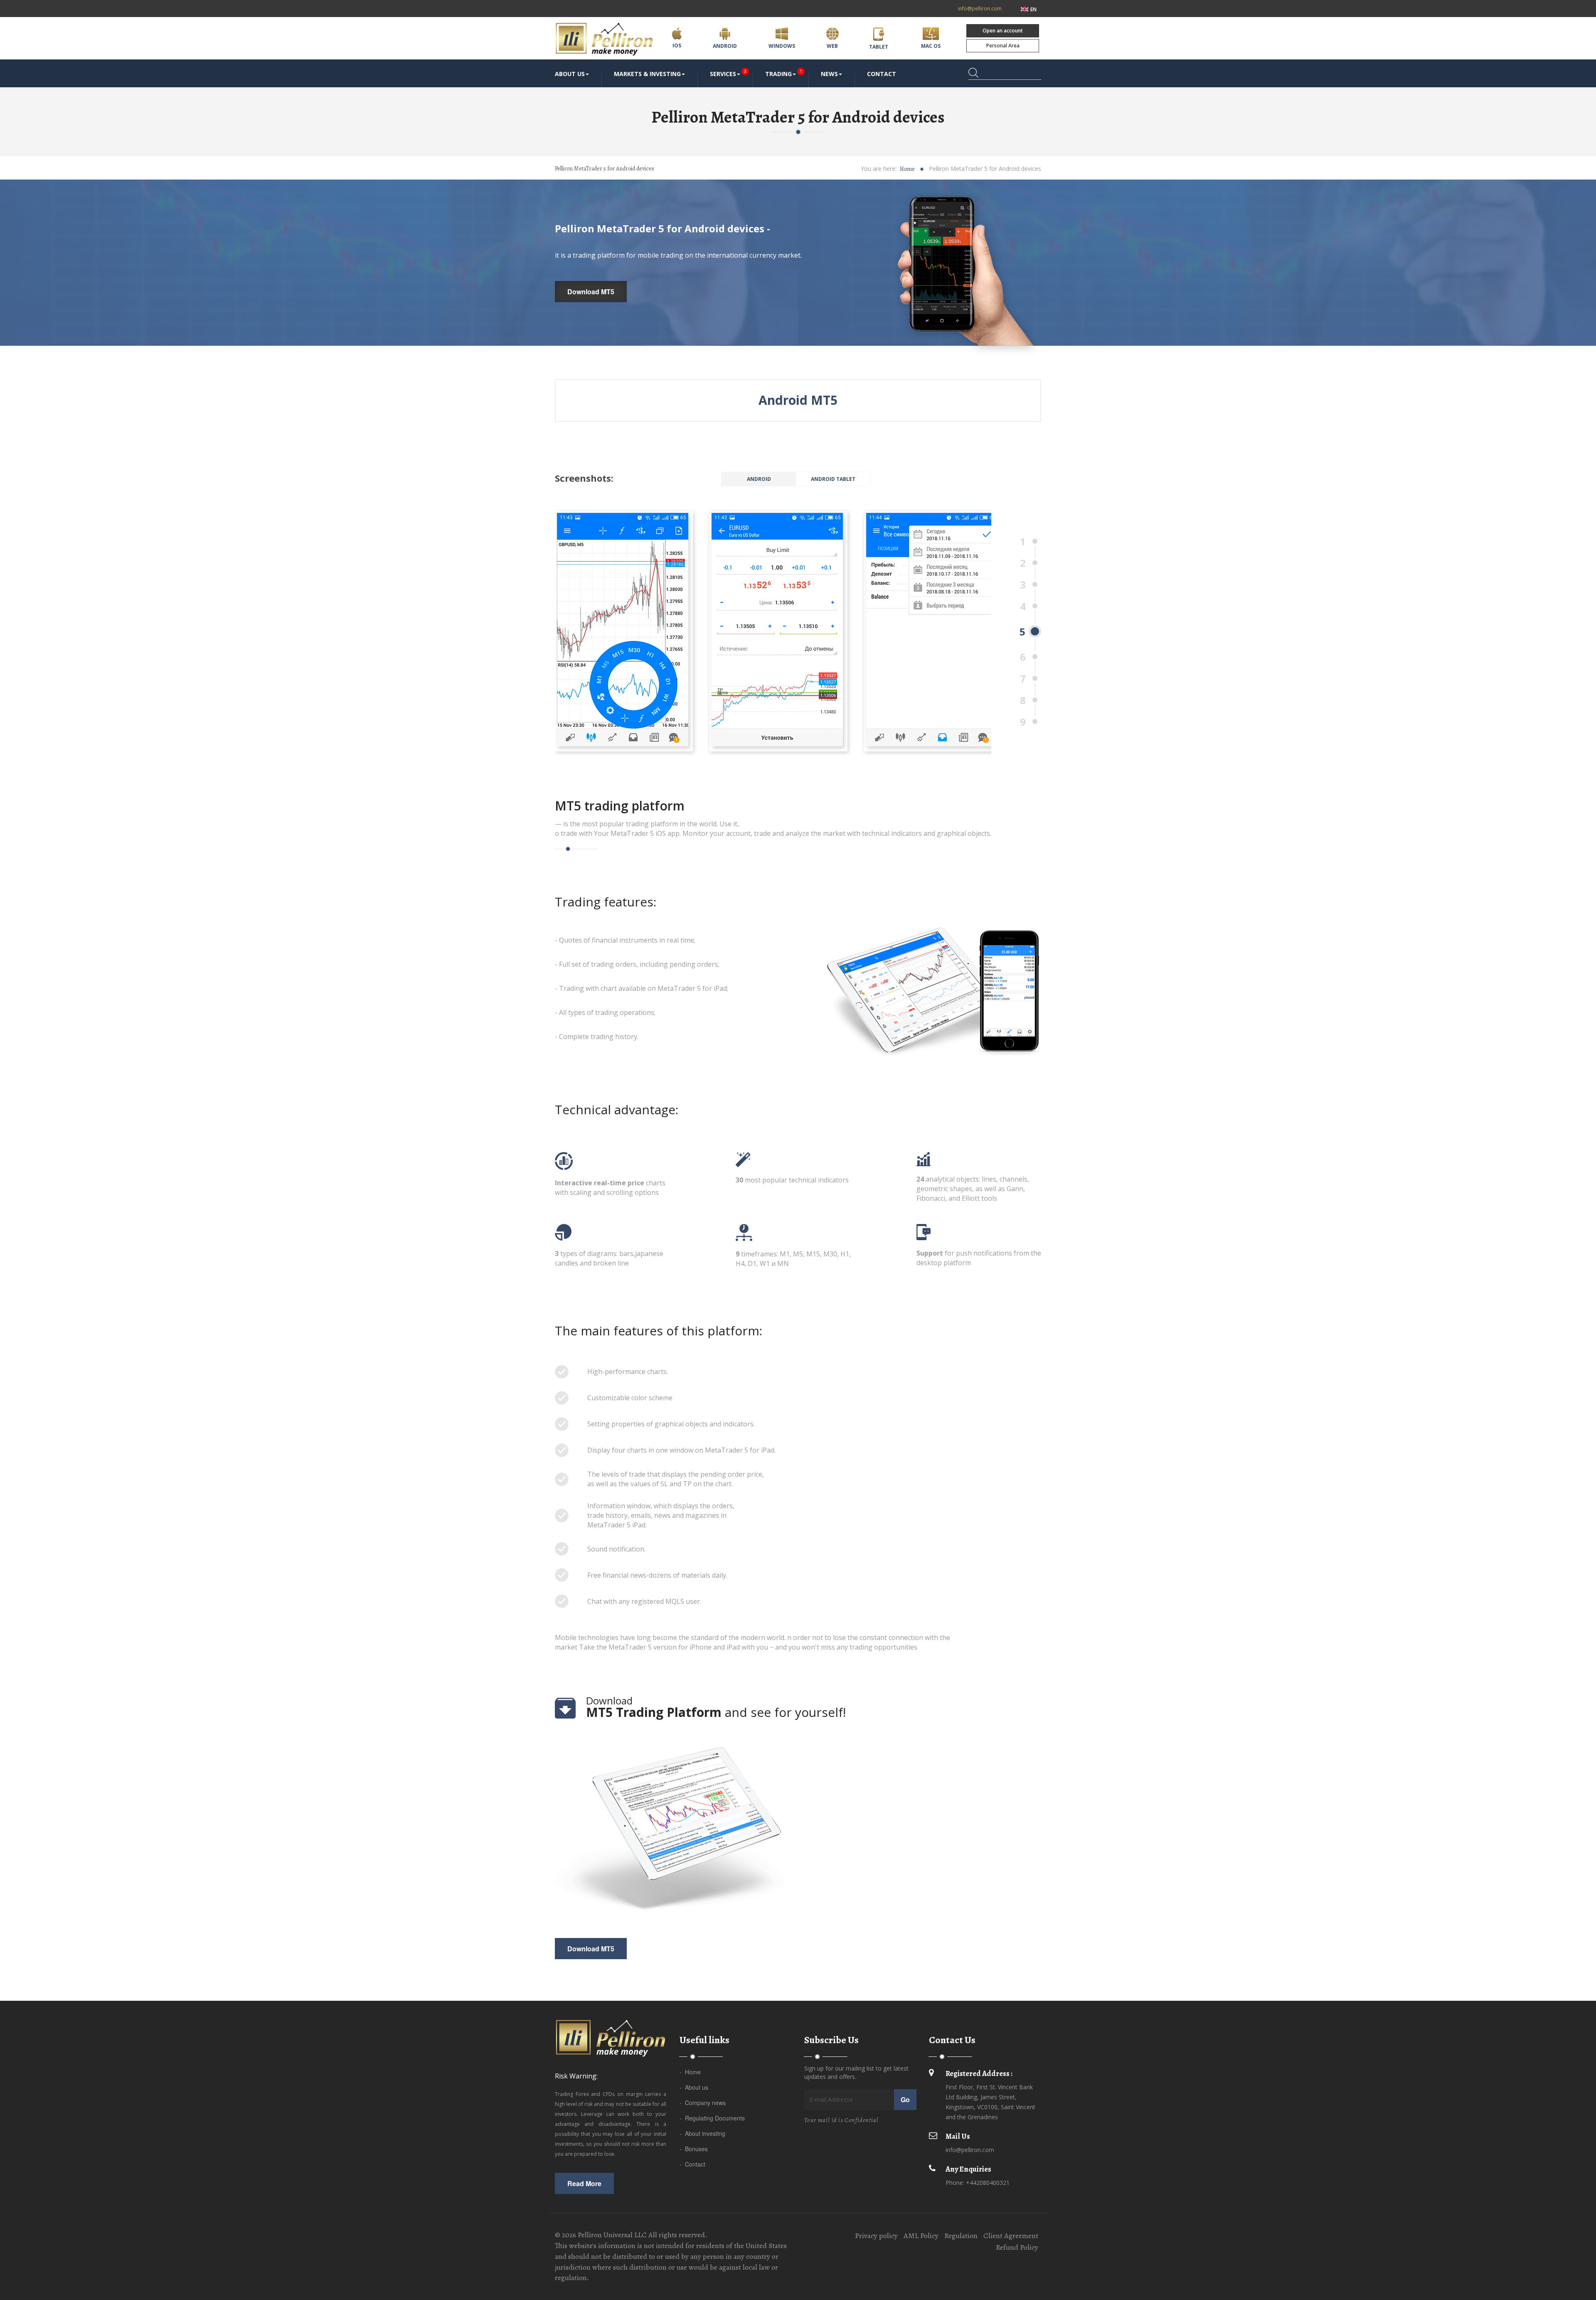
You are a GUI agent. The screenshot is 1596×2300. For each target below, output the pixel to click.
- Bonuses (694, 2149)
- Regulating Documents (712, 2118)
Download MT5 (591, 292)
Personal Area (1003, 46)
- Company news (703, 2103)
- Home (690, 2072)
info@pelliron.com (980, 9)
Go (905, 2099)
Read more (584, 2183)
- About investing (702, 2133)
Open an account (1003, 31)
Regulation (961, 2236)
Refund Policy (1017, 2247)
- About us (694, 2087)
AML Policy (921, 2236)
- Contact (692, 2164)
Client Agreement (1011, 2236)
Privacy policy (876, 2236)
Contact (882, 74)
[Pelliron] (607, 39)
